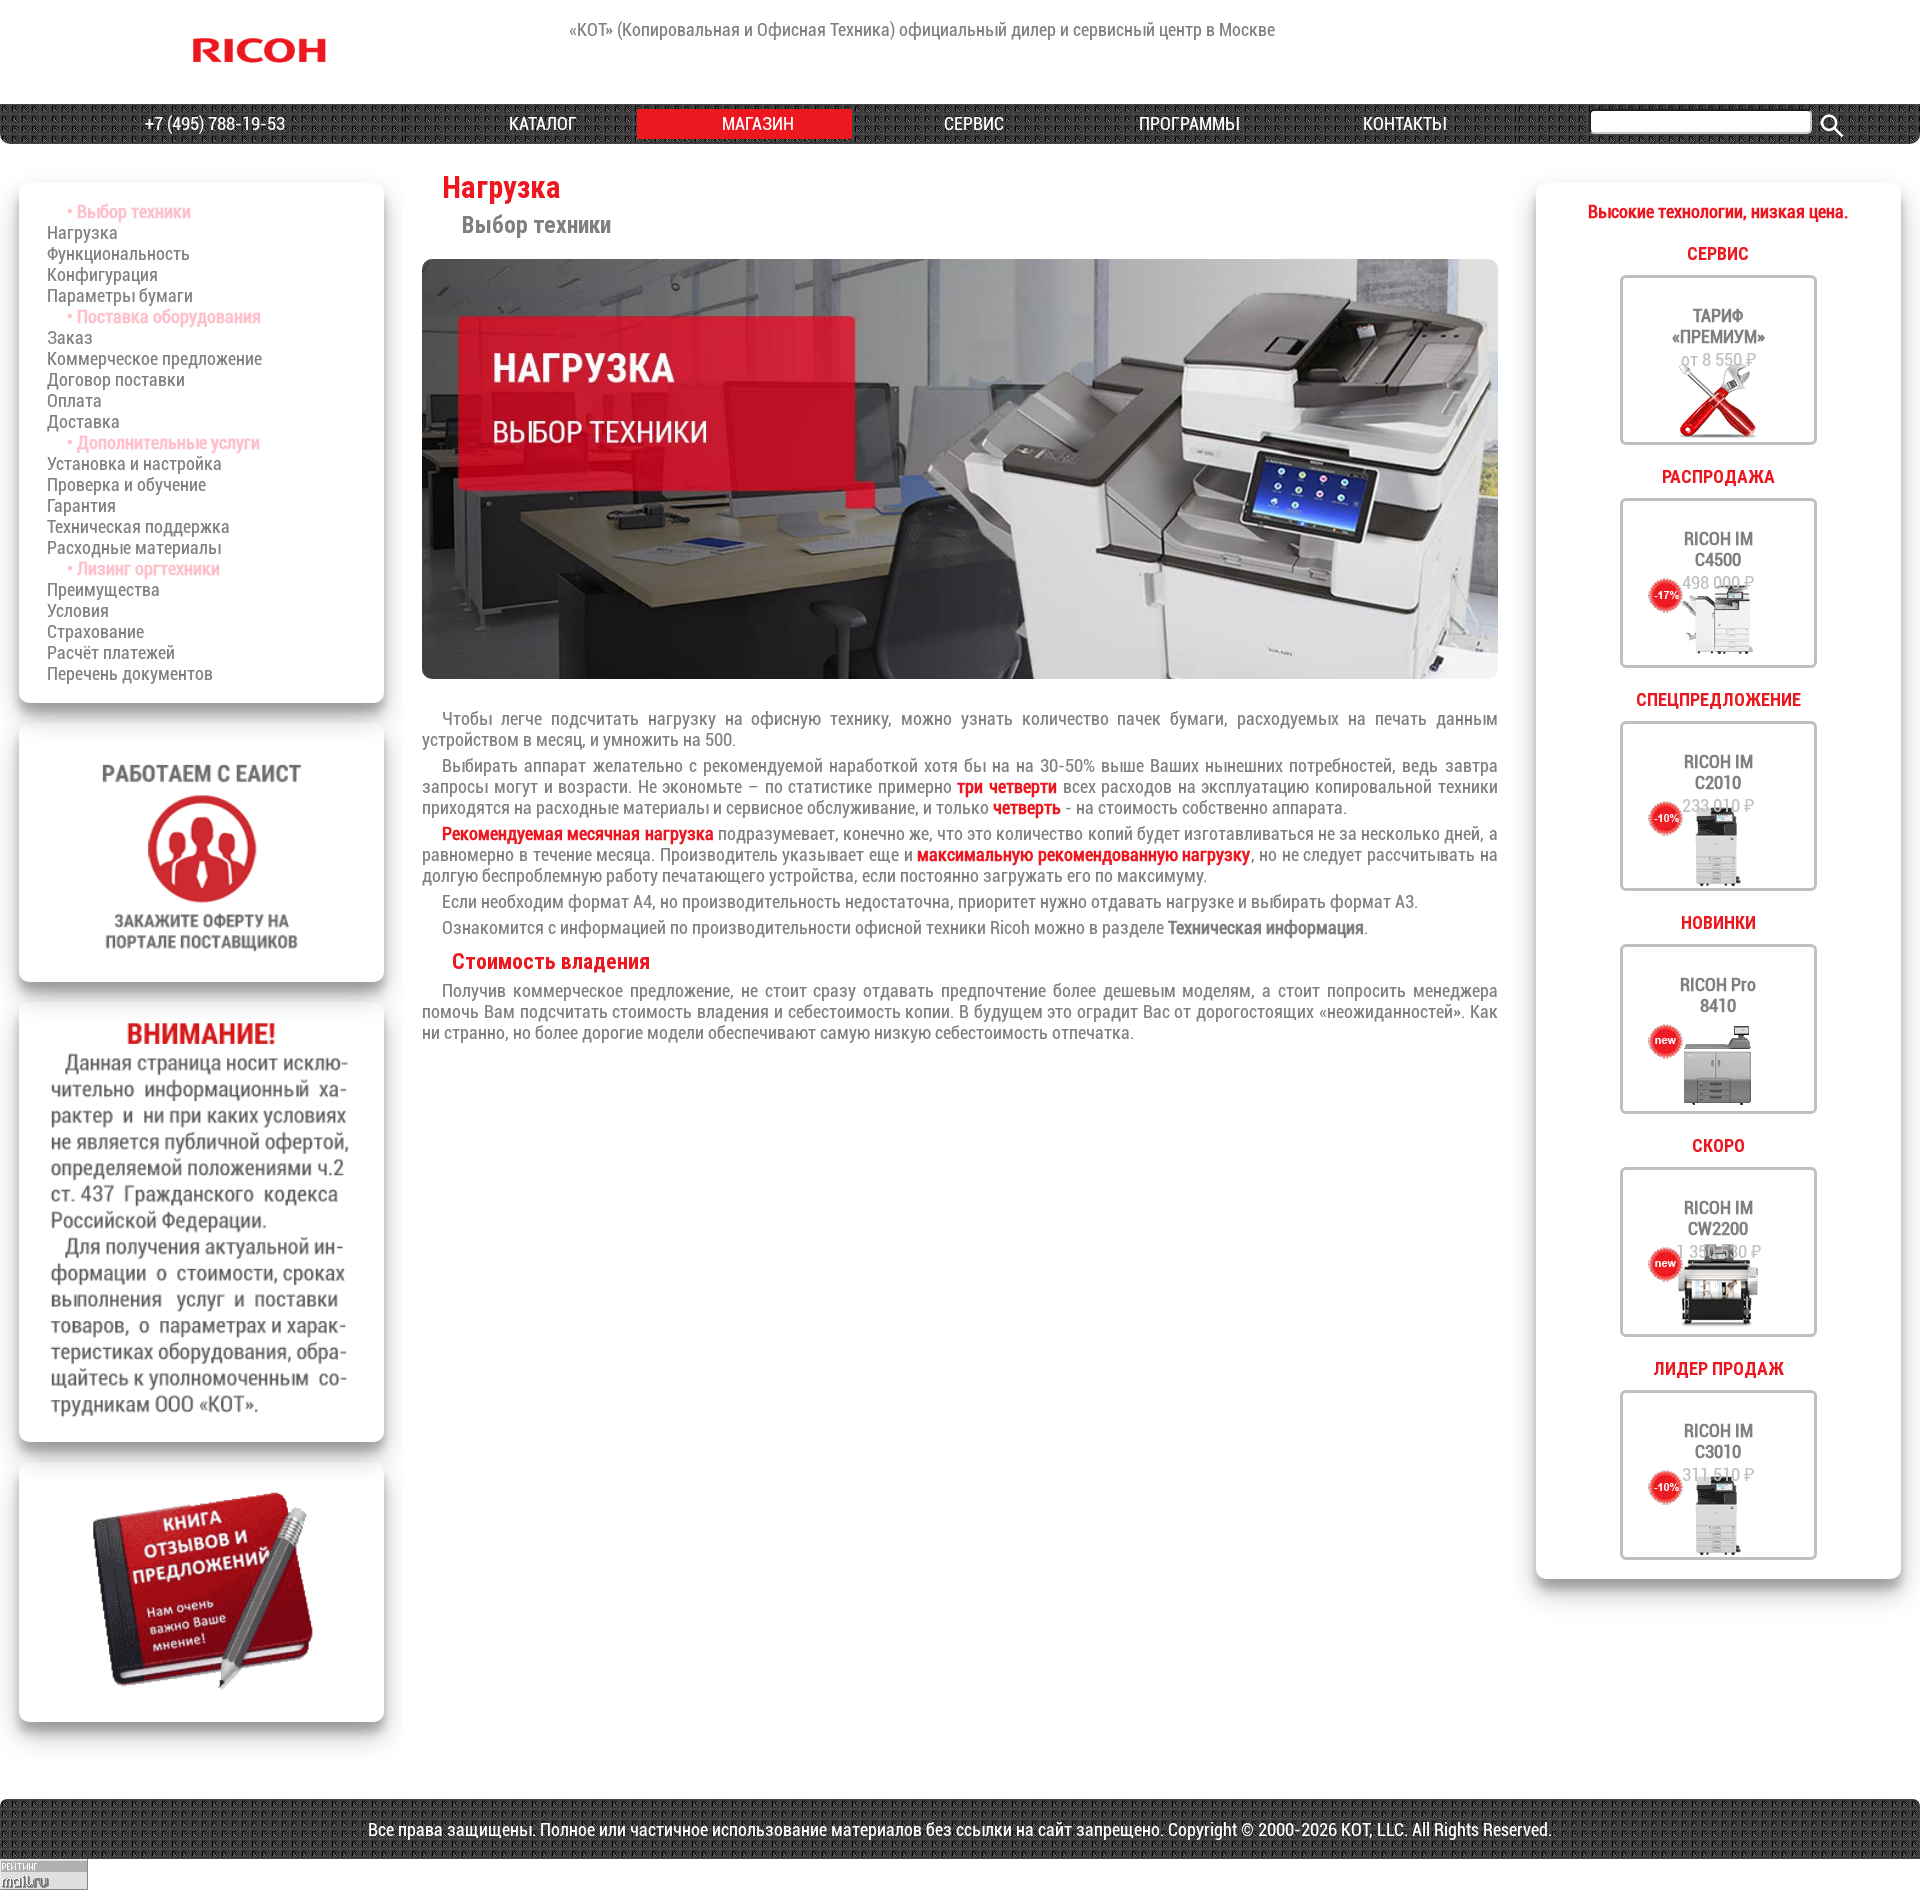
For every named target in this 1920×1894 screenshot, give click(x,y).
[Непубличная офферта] (201, 1413)
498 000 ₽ (1718, 560)
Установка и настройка (134, 463)
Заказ (70, 337)
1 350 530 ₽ (1718, 1229)
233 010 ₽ (1718, 783)
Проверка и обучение (126, 484)
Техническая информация (1266, 927)
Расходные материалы (134, 547)
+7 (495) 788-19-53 (213, 123)
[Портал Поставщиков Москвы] (201, 953)
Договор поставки (116, 379)
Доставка (83, 421)
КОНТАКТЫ (1402, 123)
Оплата (74, 400)
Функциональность (118, 253)
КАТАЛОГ (541, 123)
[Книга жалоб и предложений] (201, 1693)
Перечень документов (130, 673)
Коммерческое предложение (154, 358)
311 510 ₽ (1718, 1452)
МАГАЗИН (756, 123)
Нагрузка (82, 232)
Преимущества (103, 589)
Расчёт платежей (111, 652)
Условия (78, 610)
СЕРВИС (972, 123)
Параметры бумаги (120, 295)
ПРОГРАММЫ (1186, 123)
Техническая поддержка (138, 526)
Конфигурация (102, 274)
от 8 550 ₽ (1718, 337)
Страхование (95, 631)
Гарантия (81, 505)
